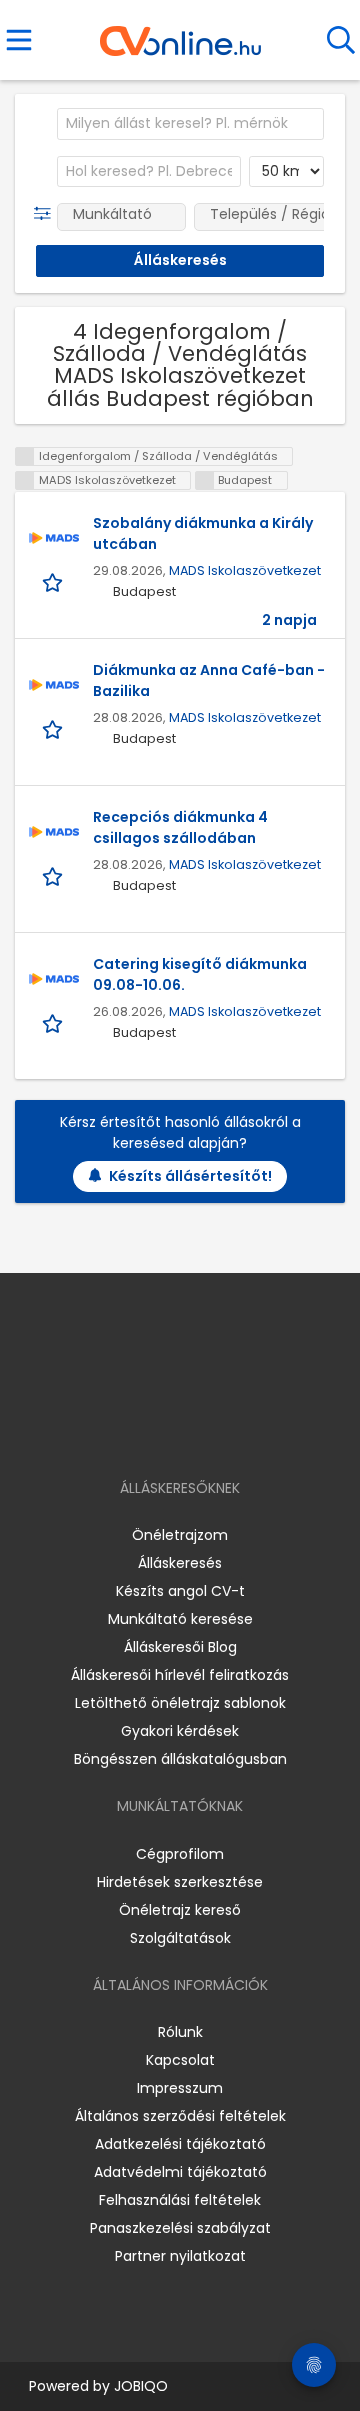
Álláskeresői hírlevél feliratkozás (180, 1675)
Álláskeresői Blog (180, 1647)
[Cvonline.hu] (180, 34)
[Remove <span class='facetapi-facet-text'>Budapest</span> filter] (205, 480)
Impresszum (180, 2088)
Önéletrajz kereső (180, 1910)
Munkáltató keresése (180, 1619)
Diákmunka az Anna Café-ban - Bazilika (209, 680)
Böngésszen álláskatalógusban (180, 1759)
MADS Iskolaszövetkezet (245, 570)
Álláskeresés (180, 1563)
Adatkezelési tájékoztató (180, 2144)
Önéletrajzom (180, 1535)
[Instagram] (167, 1430)
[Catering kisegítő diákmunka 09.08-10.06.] (54, 979)
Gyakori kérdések (180, 1731)
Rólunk (180, 2032)
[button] (46, 214)
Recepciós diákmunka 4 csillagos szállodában (180, 827)
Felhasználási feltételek (180, 2200)
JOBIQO (141, 2386)
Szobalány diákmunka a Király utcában (203, 533)
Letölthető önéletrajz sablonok (180, 1703)
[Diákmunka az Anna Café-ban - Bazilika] (54, 685)
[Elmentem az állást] (54, 581)
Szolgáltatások (180, 1938)
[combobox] (190, 124)
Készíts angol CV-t (180, 1591)
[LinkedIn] (200, 1430)
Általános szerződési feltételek (180, 2116)
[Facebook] (134, 1430)
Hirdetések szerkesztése (180, 1882)
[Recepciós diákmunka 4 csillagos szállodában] (54, 832)
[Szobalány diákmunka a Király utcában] (54, 538)
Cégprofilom (180, 1854)
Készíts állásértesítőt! (190, 1176)
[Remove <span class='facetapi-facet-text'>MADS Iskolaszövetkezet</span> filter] (25, 480)
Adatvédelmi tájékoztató (180, 2172)
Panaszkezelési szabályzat (180, 2228)
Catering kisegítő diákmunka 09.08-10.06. (200, 974)
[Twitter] (230, 1430)
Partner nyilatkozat (180, 2256)
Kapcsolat (180, 2060)
